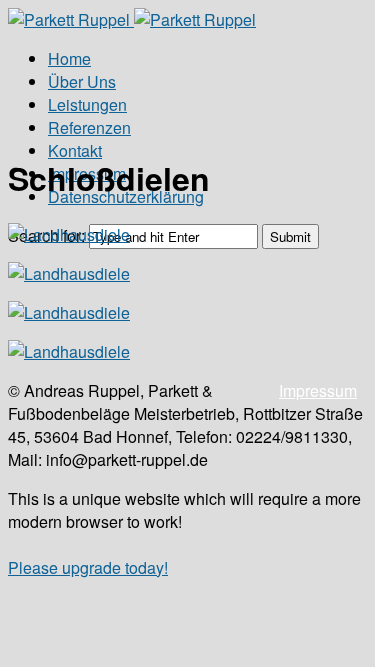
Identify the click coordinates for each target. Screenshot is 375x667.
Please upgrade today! (88, 567)
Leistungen (87, 104)
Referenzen (89, 127)
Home (69, 58)
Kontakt (75, 150)
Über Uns (82, 81)
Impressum (318, 390)
